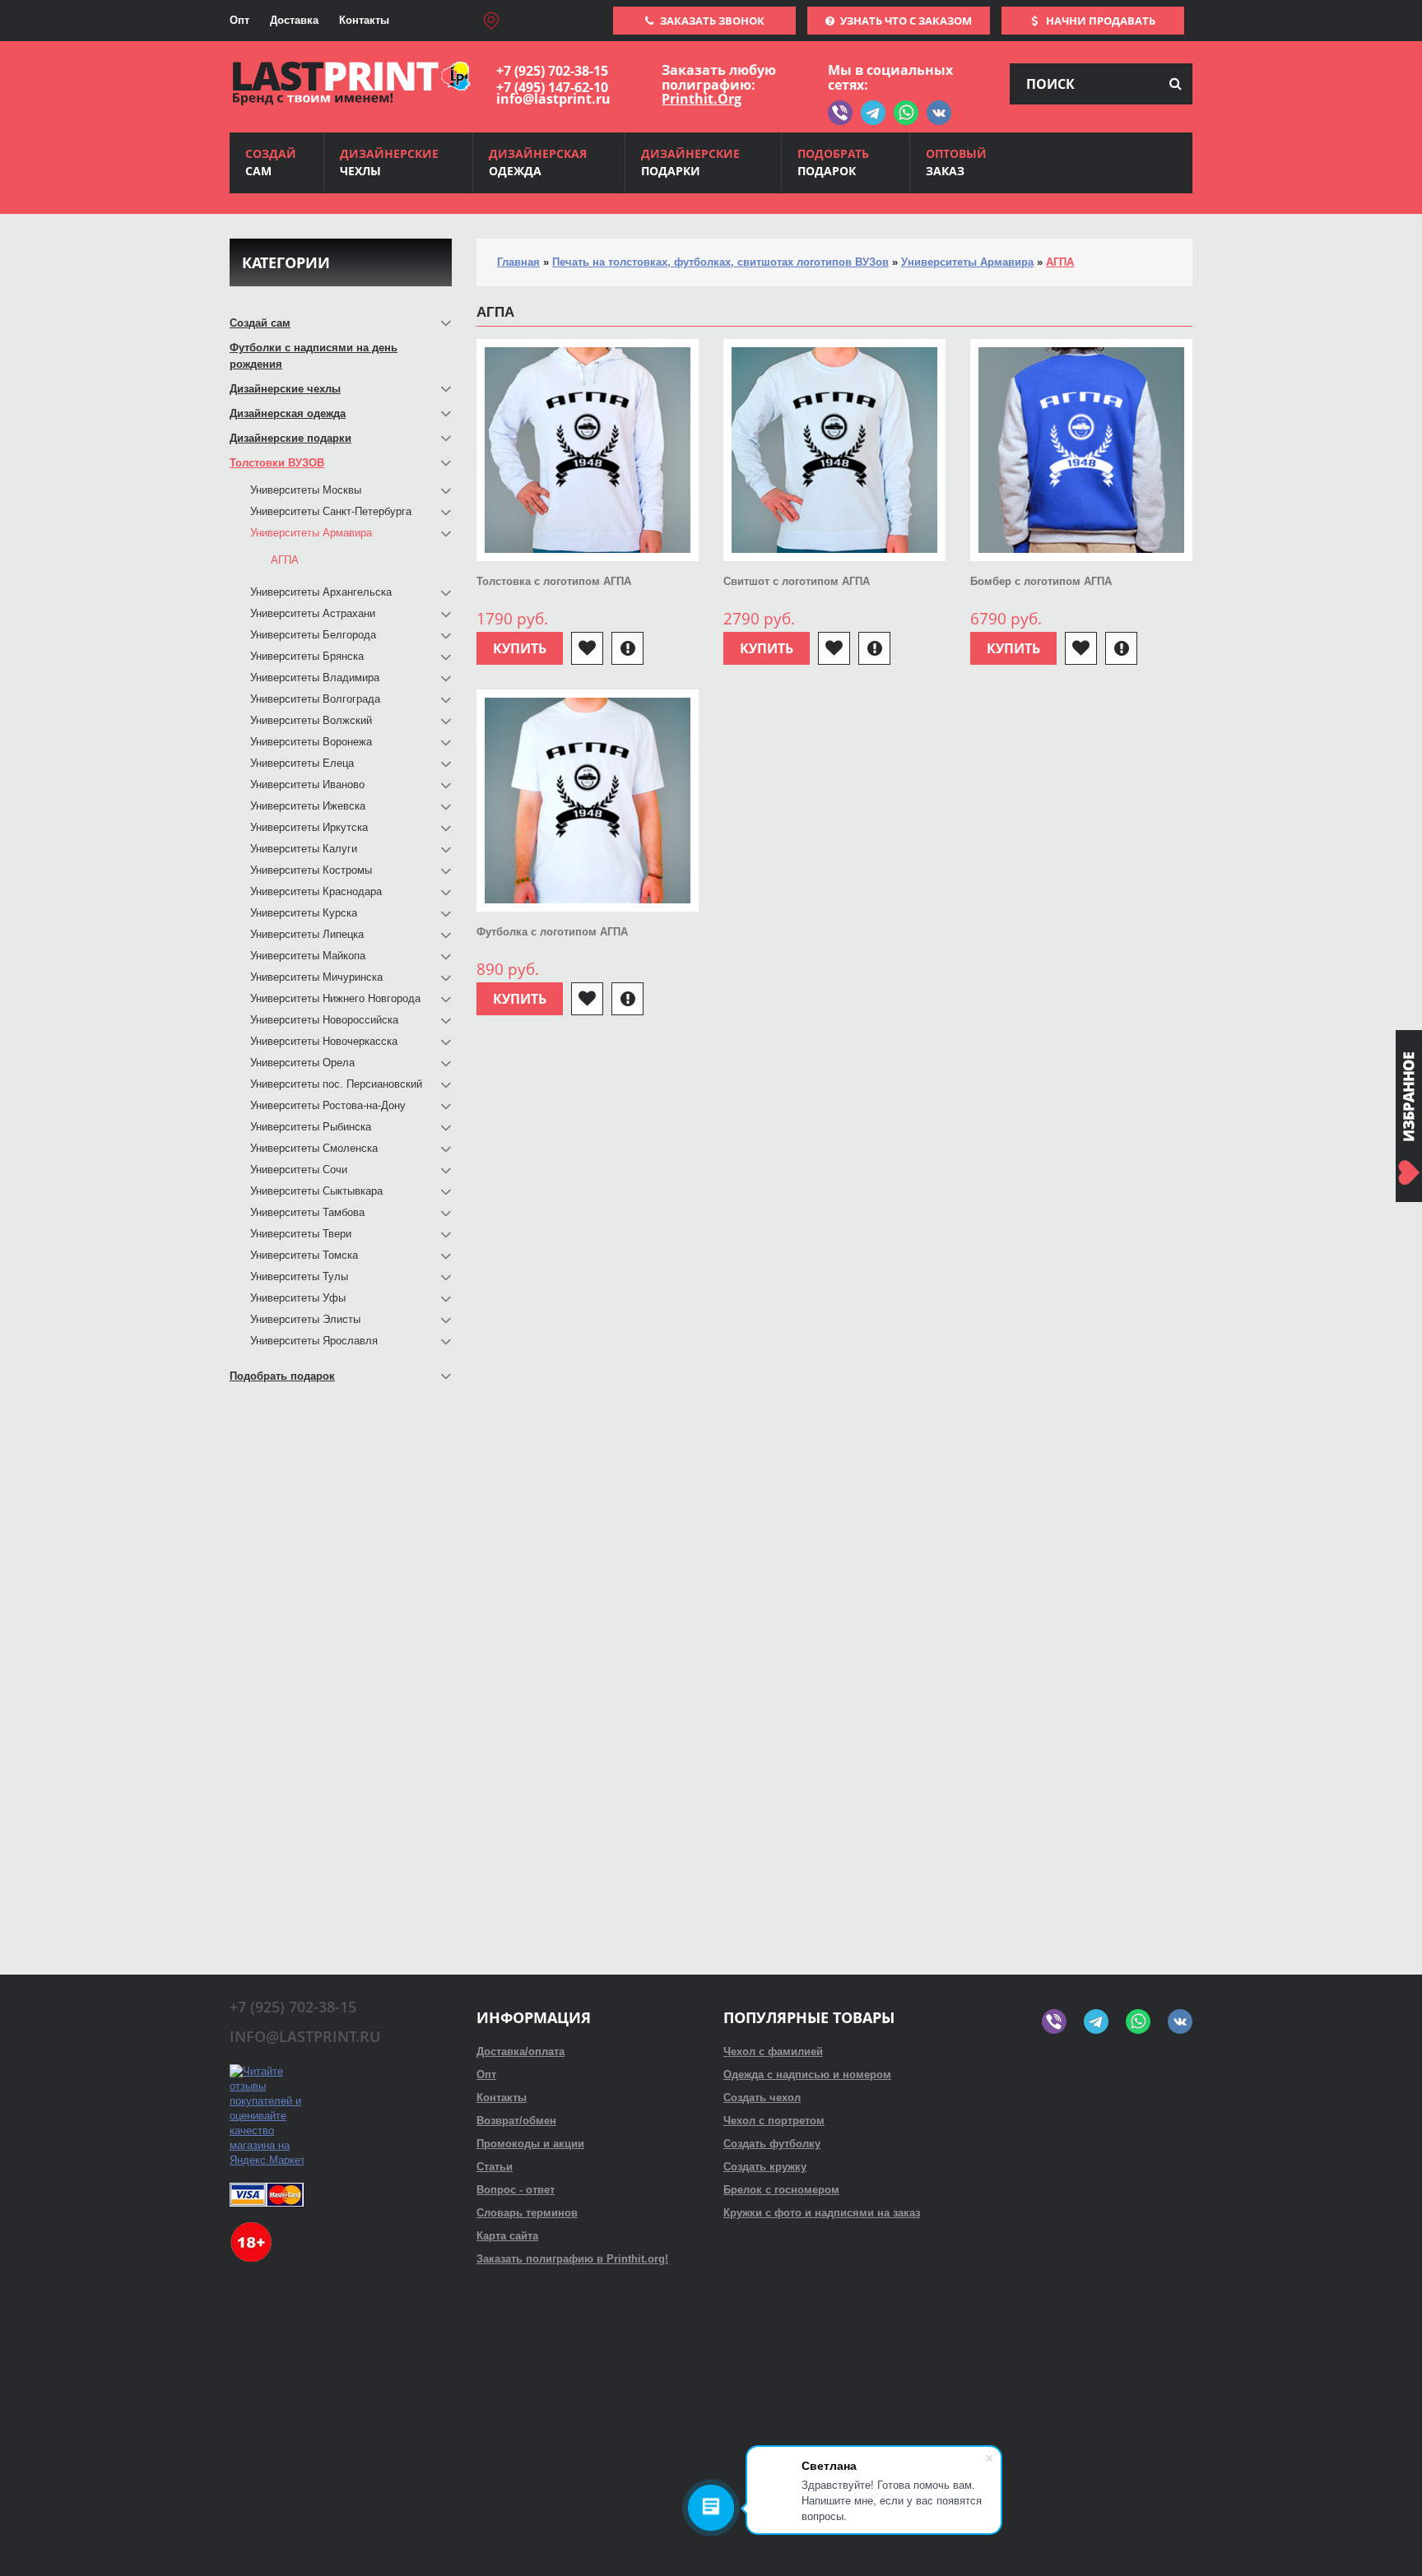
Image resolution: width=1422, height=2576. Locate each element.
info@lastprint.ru (553, 99)
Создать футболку (772, 2144)
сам (271, 162)
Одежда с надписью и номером (807, 2075)
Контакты (364, 20)
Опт (239, 20)
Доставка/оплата (520, 2052)
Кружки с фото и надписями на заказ (822, 2213)
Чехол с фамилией (773, 2052)
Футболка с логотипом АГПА (552, 932)
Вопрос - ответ (516, 2190)
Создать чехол (762, 2098)
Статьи (495, 2167)
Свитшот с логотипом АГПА (797, 581)
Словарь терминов (527, 2213)
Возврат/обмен (516, 2121)
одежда (538, 162)
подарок (833, 162)
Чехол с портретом (774, 2121)
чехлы (389, 162)
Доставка (294, 20)
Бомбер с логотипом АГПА (1041, 581)
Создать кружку (765, 2167)
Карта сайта (507, 2236)
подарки (690, 162)
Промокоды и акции (530, 2144)
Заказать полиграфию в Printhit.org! (572, 2259)
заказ (956, 162)
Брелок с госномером (781, 2190)
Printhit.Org (702, 99)
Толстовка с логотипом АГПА (554, 581)
